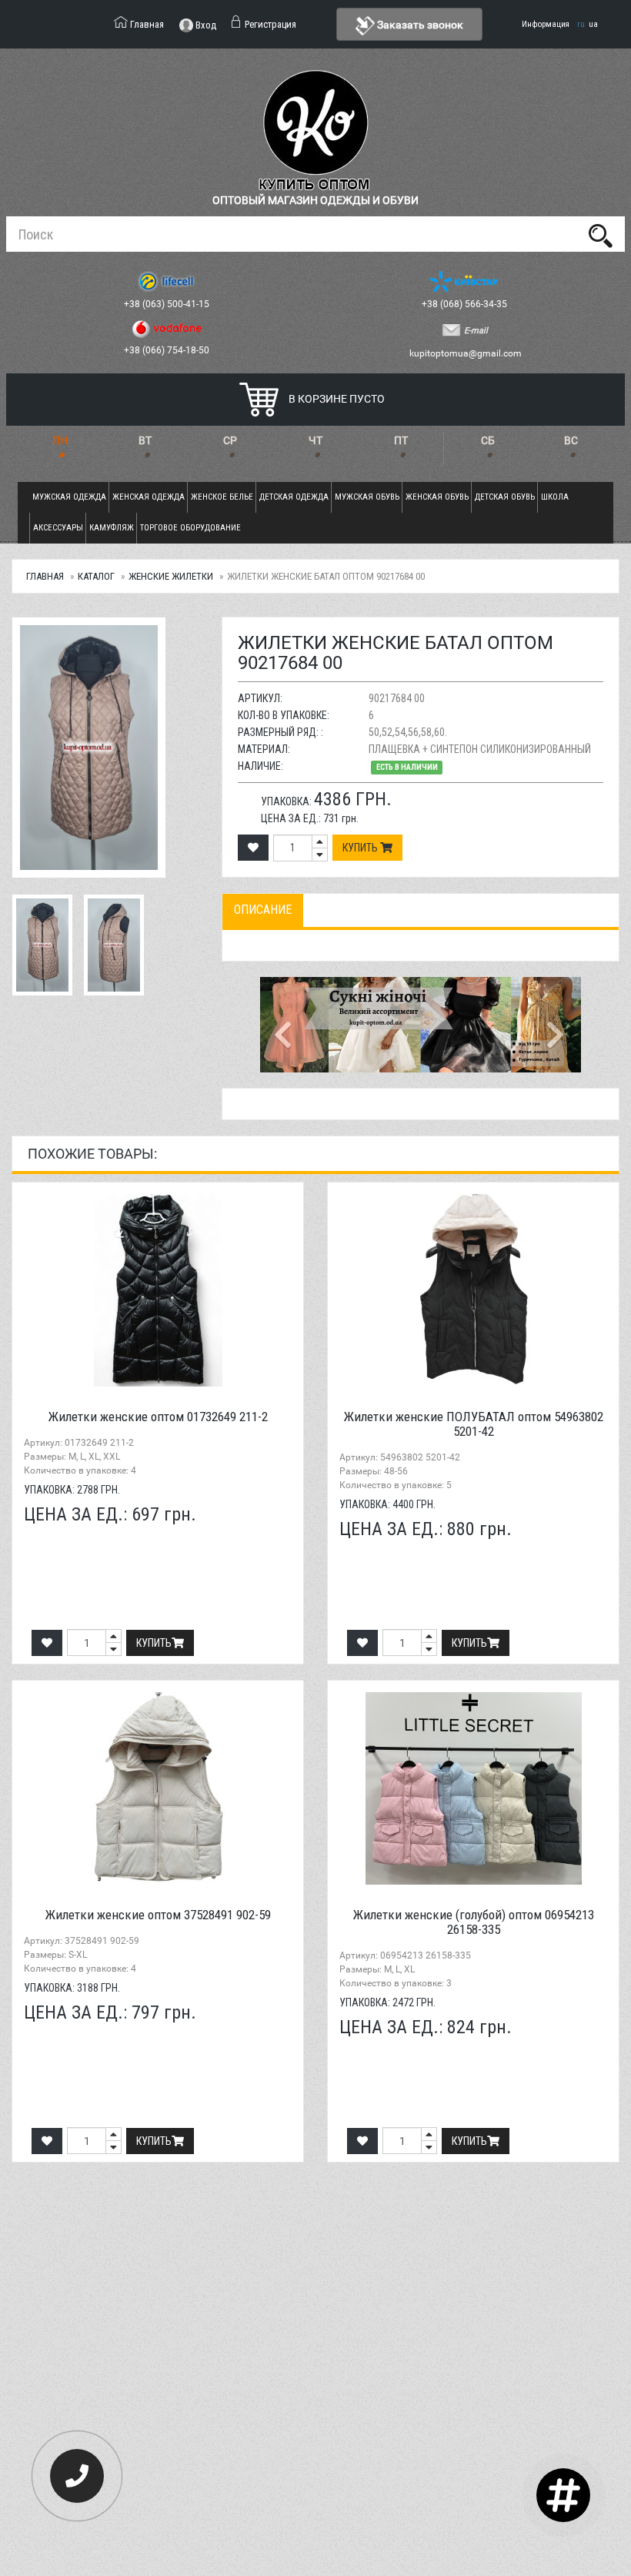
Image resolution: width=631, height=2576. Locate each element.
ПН (60, 440)
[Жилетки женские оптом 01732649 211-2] (158, 1290)
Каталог (96, 576)
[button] (284, 1025)
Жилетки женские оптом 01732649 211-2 (158, 1417)
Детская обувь (505, 497)
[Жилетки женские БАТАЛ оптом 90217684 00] (105, 748)
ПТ (401, 440)
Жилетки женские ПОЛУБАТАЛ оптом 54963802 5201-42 (474, 1424)
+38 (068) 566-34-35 (466, 304)
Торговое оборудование (190, 528)
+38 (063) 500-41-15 (168, 304)
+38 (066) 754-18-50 (168, 350)
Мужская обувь (367, 497)
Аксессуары (58, 528)
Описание (263, 910)
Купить (361, 848)
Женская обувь (437, 497)
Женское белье (222, 497)
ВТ (145, 440)
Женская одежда (149, 497)
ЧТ (315, 440)
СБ (488, 440)
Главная (45, 576)
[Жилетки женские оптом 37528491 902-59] (158, 1788)
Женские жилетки (171, 576)
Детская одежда (294, 497)
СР (230, 440)
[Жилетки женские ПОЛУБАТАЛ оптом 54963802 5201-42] (473, 1290)
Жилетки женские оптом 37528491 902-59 (158, 1915)
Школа (555, 497)
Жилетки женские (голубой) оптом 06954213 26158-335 (474, 1922)
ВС (571, 440)
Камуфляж (112, 528)
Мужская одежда (69, 497)
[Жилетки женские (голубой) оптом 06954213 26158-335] (473, 1788)
